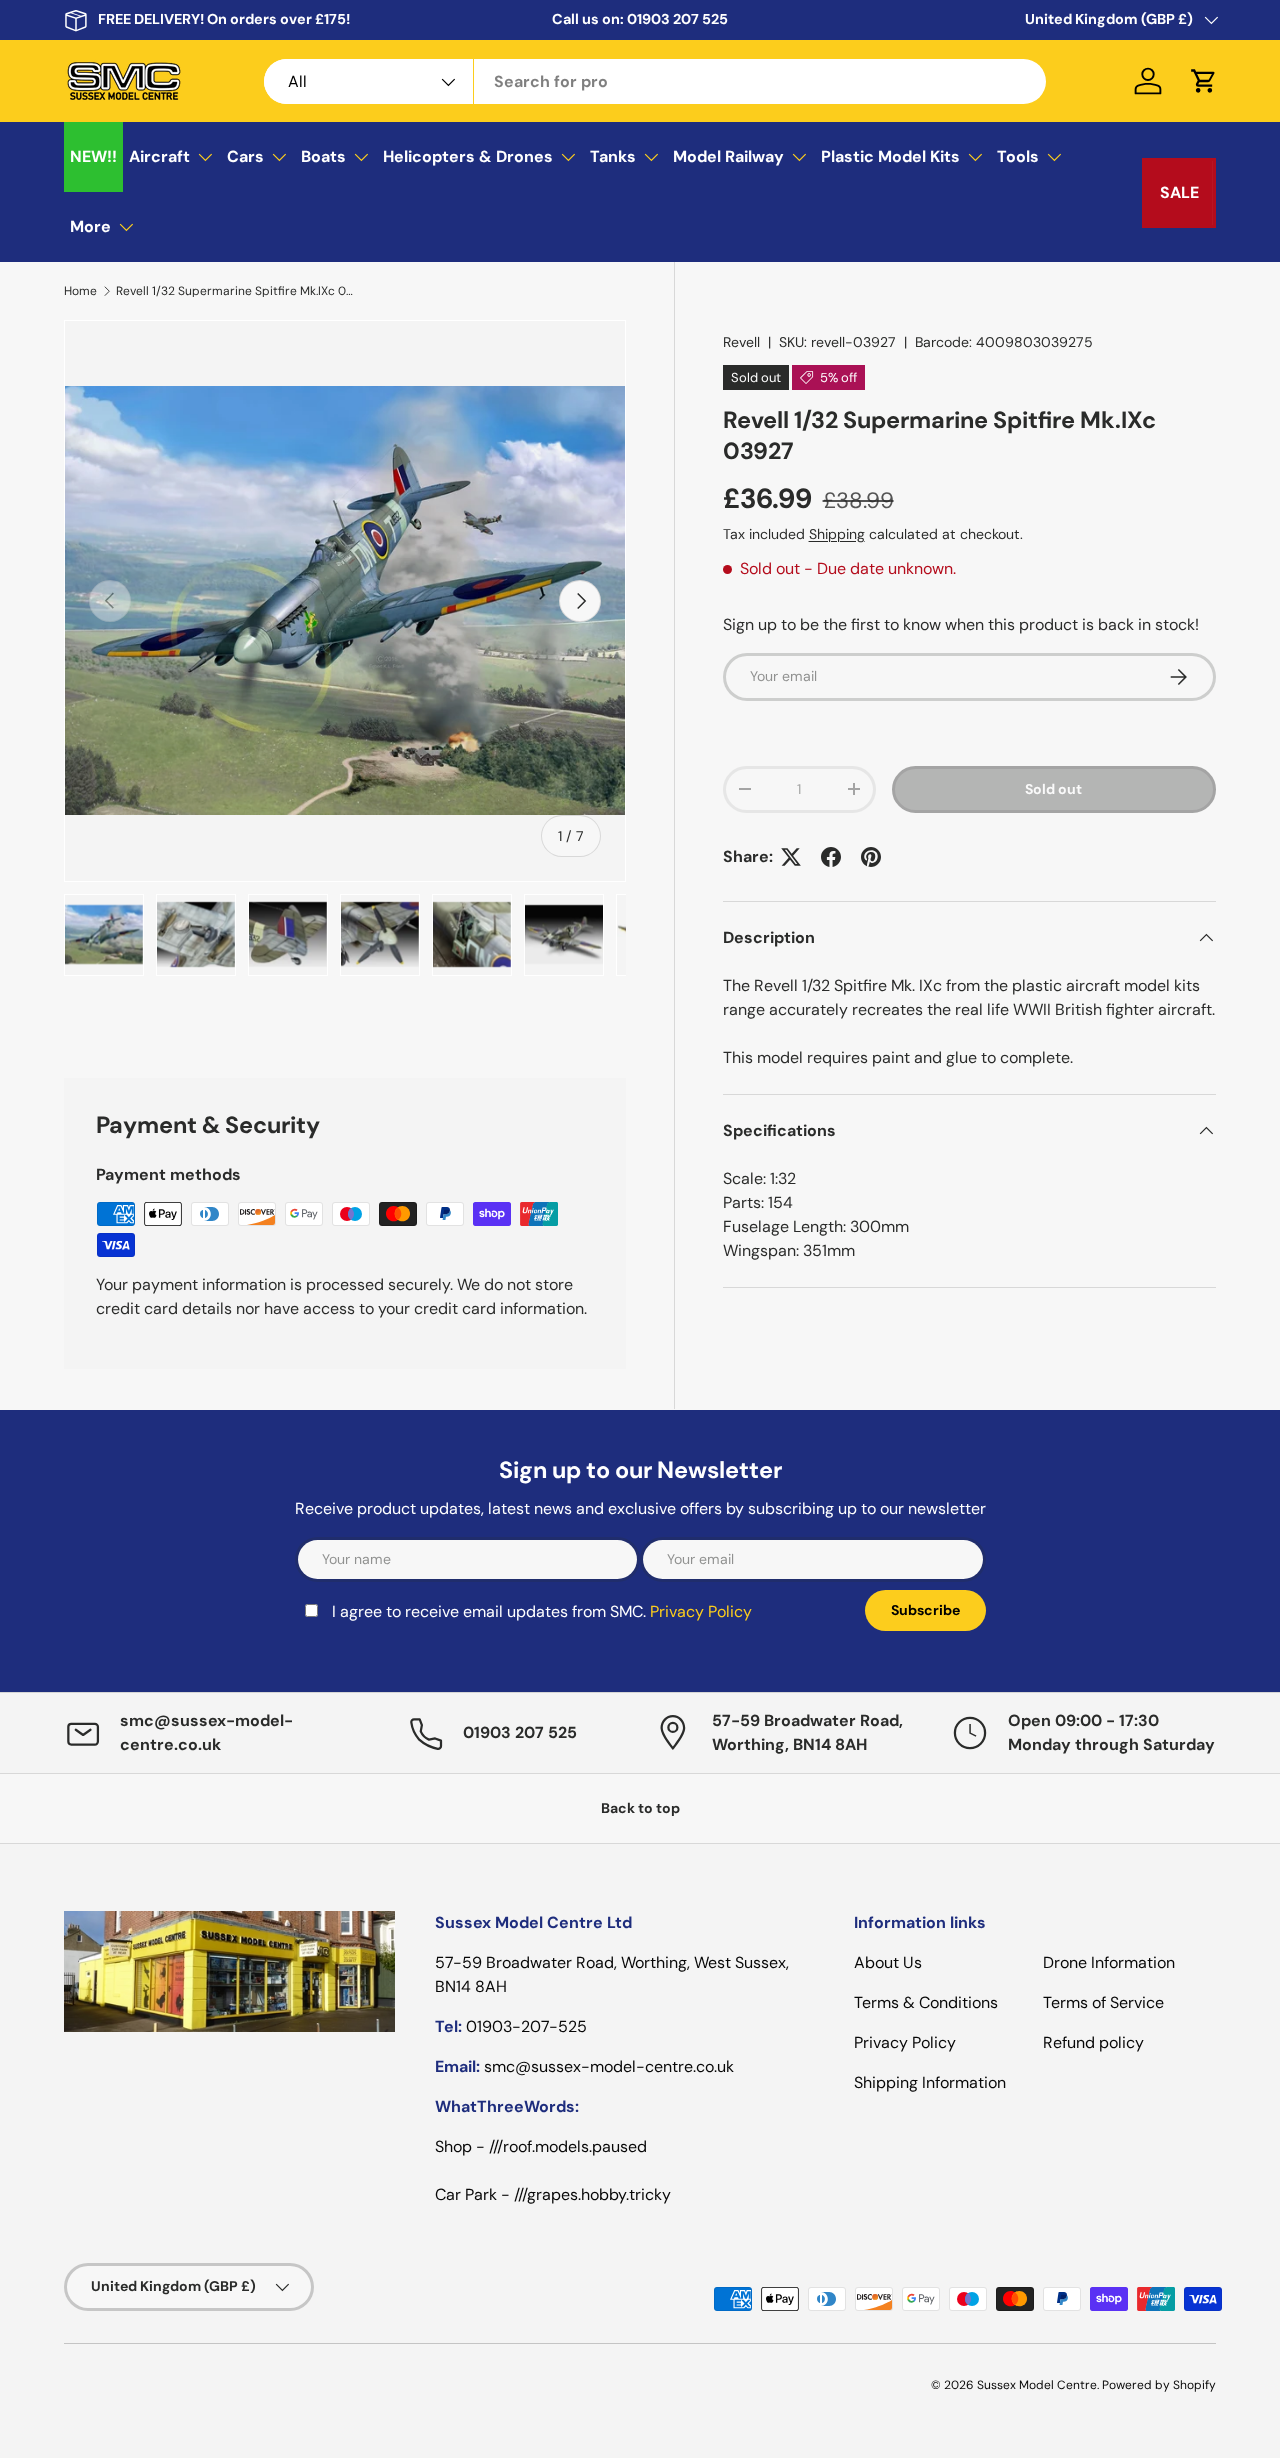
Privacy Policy (475, 1349)
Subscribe (797, 1336)
